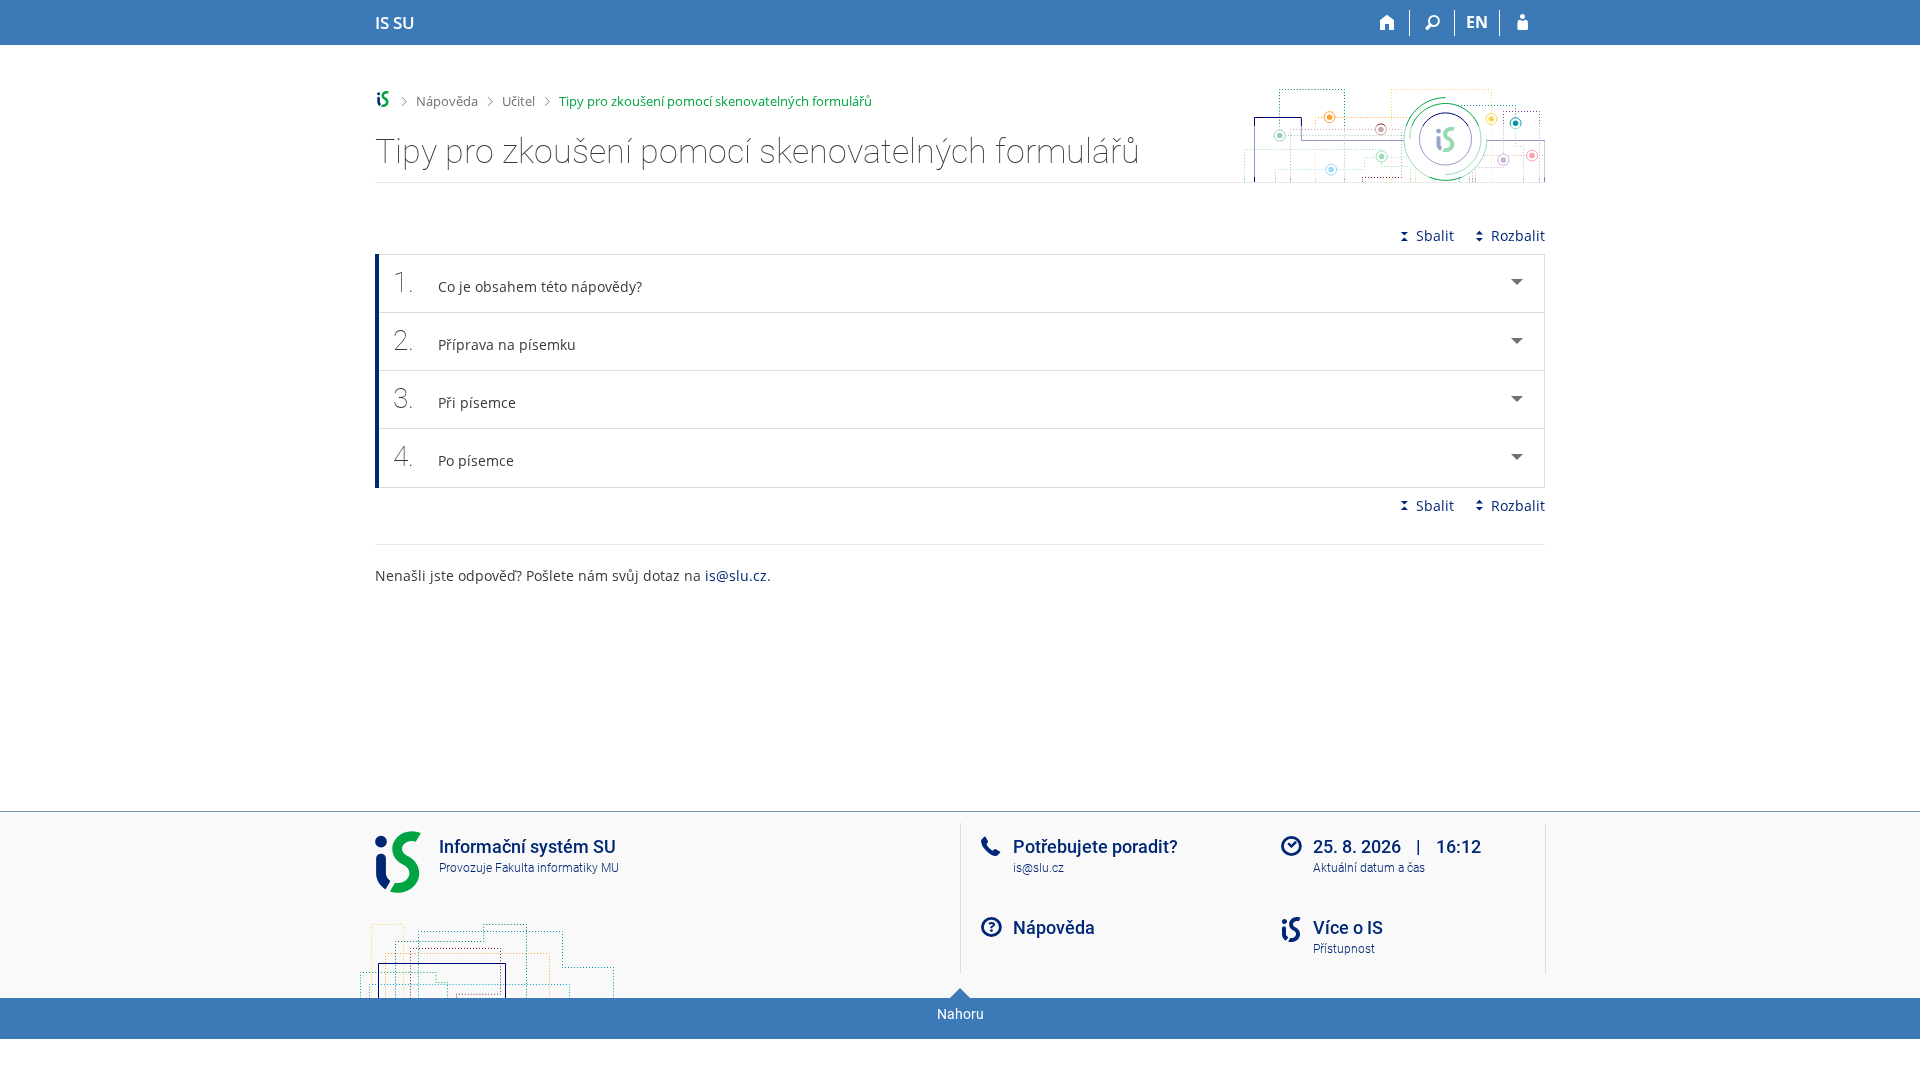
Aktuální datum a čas (1369, 868)
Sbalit (1435, 235)
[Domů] (1387, 23)
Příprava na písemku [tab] (484, 340)
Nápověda (447, 101)
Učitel (518, 101)
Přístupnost (1344, 949)
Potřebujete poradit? (1095, 846)
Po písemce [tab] (453, 456)
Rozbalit (1518, 235)
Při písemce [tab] (454, 398)
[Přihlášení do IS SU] (1522, 23)
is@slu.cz (736, 575)
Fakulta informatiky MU (557, 868)
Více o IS (1348, 927)
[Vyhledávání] (1432, 23)
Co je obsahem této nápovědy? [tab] (517, 282)
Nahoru (960, 1014)
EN (1477, 22)
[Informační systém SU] (383, 99)
